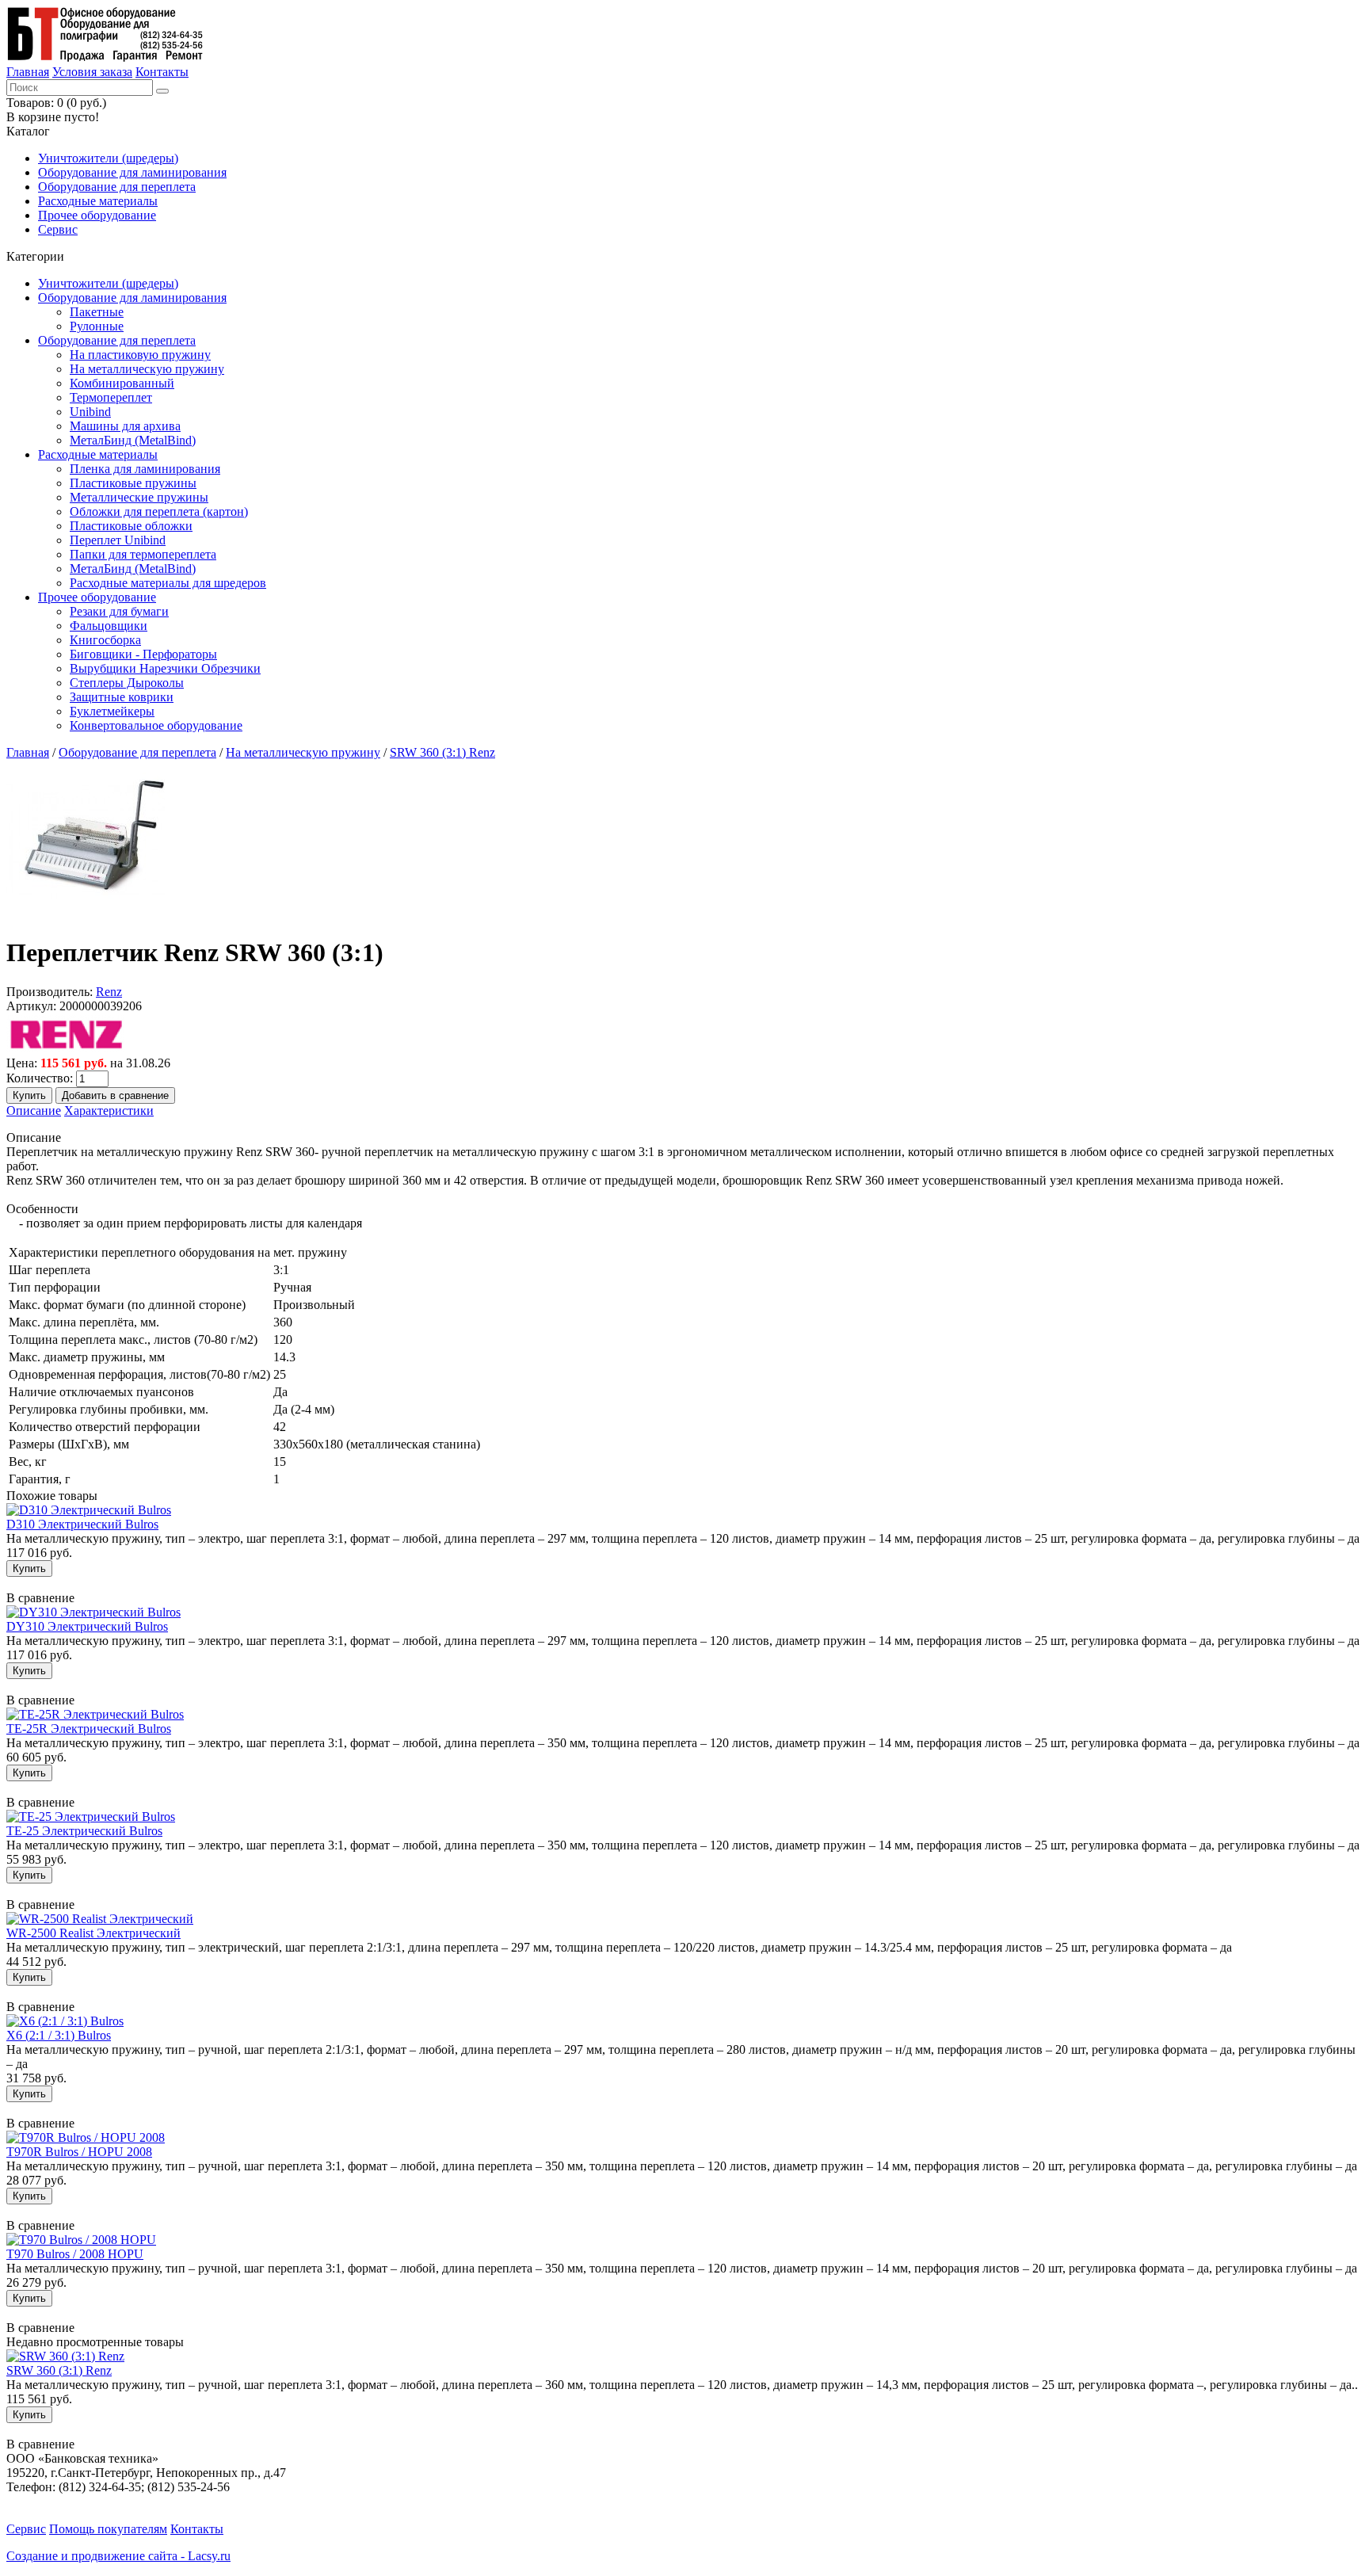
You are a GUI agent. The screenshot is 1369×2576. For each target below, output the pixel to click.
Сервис (58, 229)
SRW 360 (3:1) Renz (442, 752)
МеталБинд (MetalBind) (133, 440)
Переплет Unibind (118, 540)
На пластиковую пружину (140, 355)
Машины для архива (125, 426)
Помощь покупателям (108, 2529)
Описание (34, 1111)
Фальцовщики (109, 626)
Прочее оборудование (97, 215)
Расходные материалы (98, 201)
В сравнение (40, 1598)
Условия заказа (92, 72)
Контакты (162, 72)
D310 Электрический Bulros (82, 1524)
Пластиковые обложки (131, 526)
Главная (28, 72)
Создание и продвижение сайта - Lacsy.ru (118, 2556)
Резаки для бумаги (119, 611)
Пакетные (97, 312)
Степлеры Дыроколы (127, 683)
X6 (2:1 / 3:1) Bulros (59, 2035)
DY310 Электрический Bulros (87, 1626)
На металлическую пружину (147, 369)
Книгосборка (105, 640)
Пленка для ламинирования (145, 469)
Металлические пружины (139, 497)
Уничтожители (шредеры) (108, 158)
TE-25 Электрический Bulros (84, 1831)
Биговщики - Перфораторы (143, 654)
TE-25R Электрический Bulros (89, 1729)
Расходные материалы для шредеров (168, 583)
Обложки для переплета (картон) (159, 511)
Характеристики (109, 1111)
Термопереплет (111, 397)
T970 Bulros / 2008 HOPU (75, 2254)
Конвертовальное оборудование (156, 725)
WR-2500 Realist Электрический (93, 1933)
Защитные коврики (122, 697)
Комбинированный (122, 383)
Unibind (90, 412)
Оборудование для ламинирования (132, 172)
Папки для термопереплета (143, 554)
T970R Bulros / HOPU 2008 (79, 2152)
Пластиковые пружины (133, 483)
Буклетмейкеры (112, 711)
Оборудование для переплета (117, 187)
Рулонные (97, 326)
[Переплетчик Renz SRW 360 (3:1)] (86, 914)
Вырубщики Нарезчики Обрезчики (165, 668)
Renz (109, 992)
